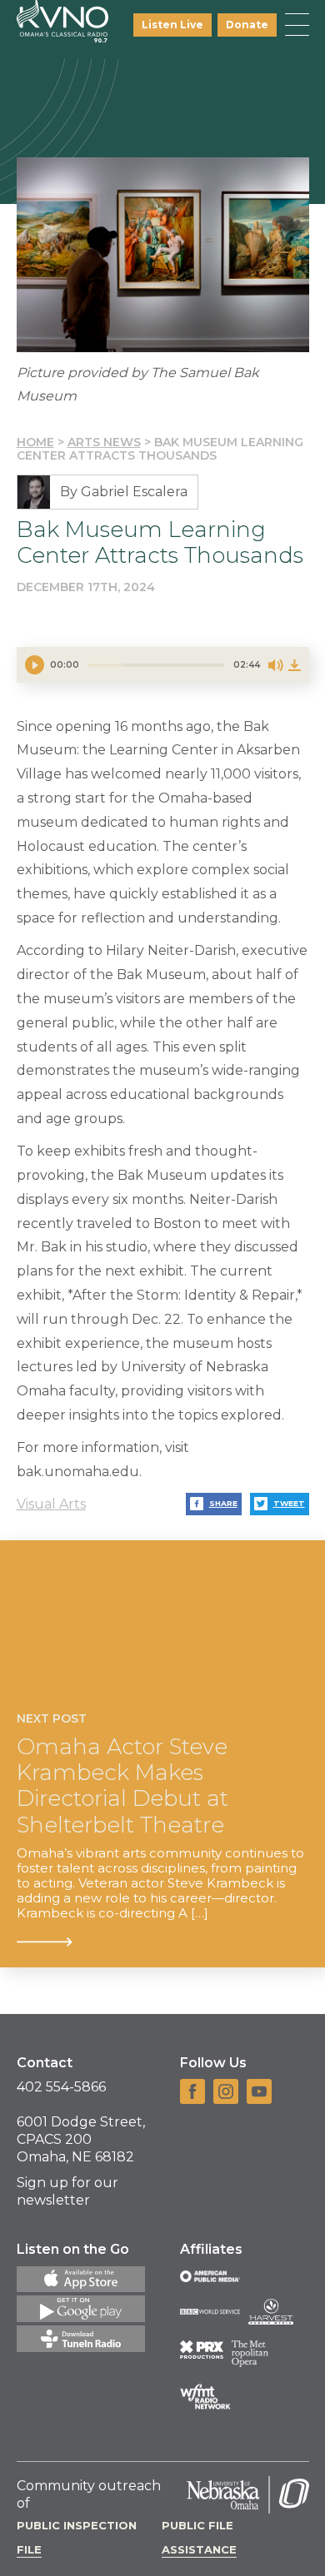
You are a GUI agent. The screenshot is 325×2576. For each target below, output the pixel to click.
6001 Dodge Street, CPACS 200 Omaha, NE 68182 (81, 2139)
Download (294, 665)
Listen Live (172, 25)
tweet (289, 1503)
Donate (247, 25)
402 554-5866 (61, 2087)
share (223, 1503)
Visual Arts (51, 1504)
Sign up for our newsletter (67, 2191)
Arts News (104, 442)
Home (35, 442)
